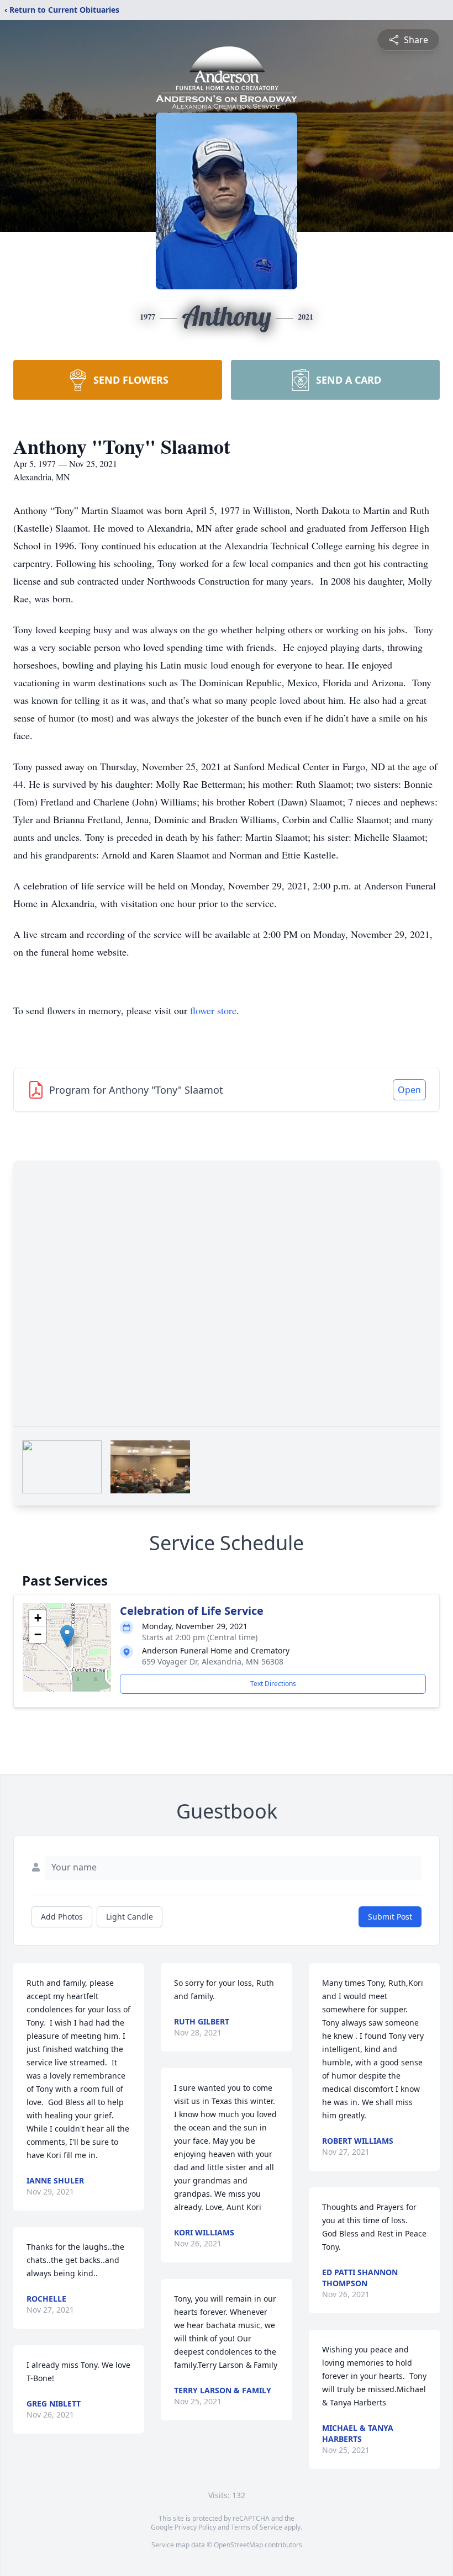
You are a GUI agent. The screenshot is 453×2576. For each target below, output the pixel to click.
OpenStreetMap (238, 2545)
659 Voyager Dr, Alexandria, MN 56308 (213, 1661)
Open (409, 1090)
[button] (67, 1636)
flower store (213, 1010)
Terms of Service (257, 2527)
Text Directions (273, 1684)
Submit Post (390, 1917)
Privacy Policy (195, 2527)
